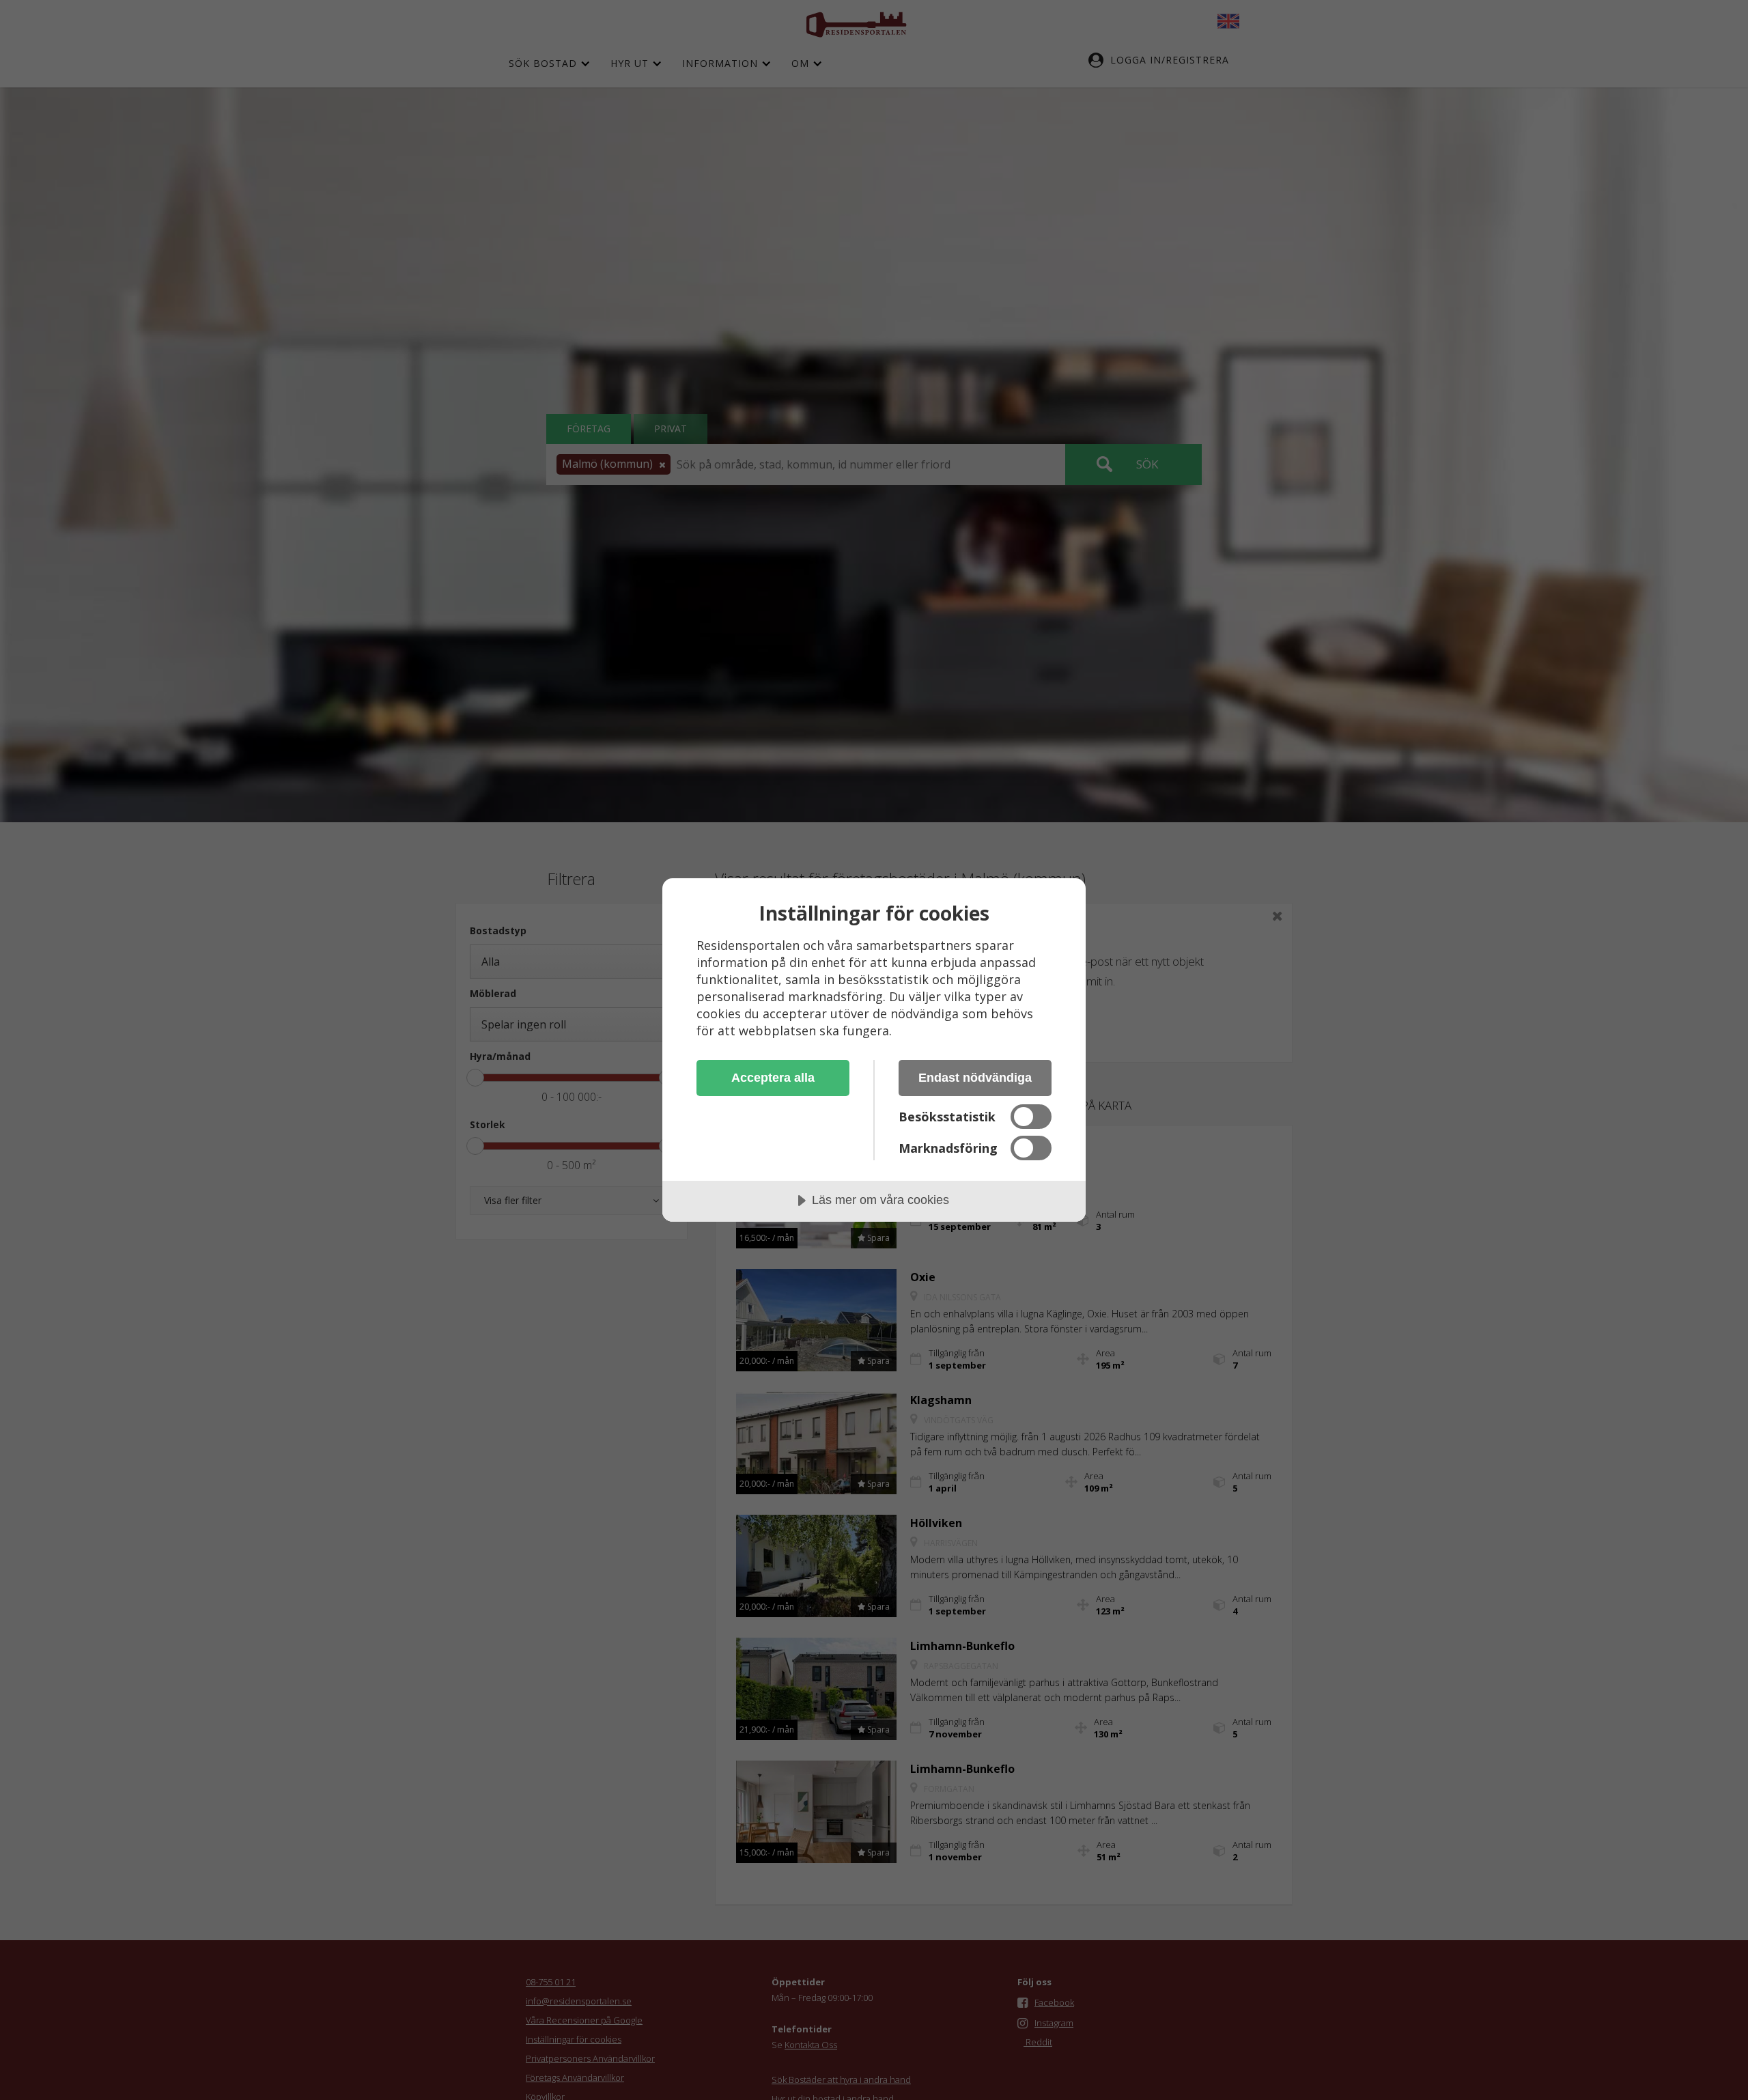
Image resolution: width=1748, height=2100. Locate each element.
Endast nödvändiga (975, 1078)
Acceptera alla (773, 1078)
